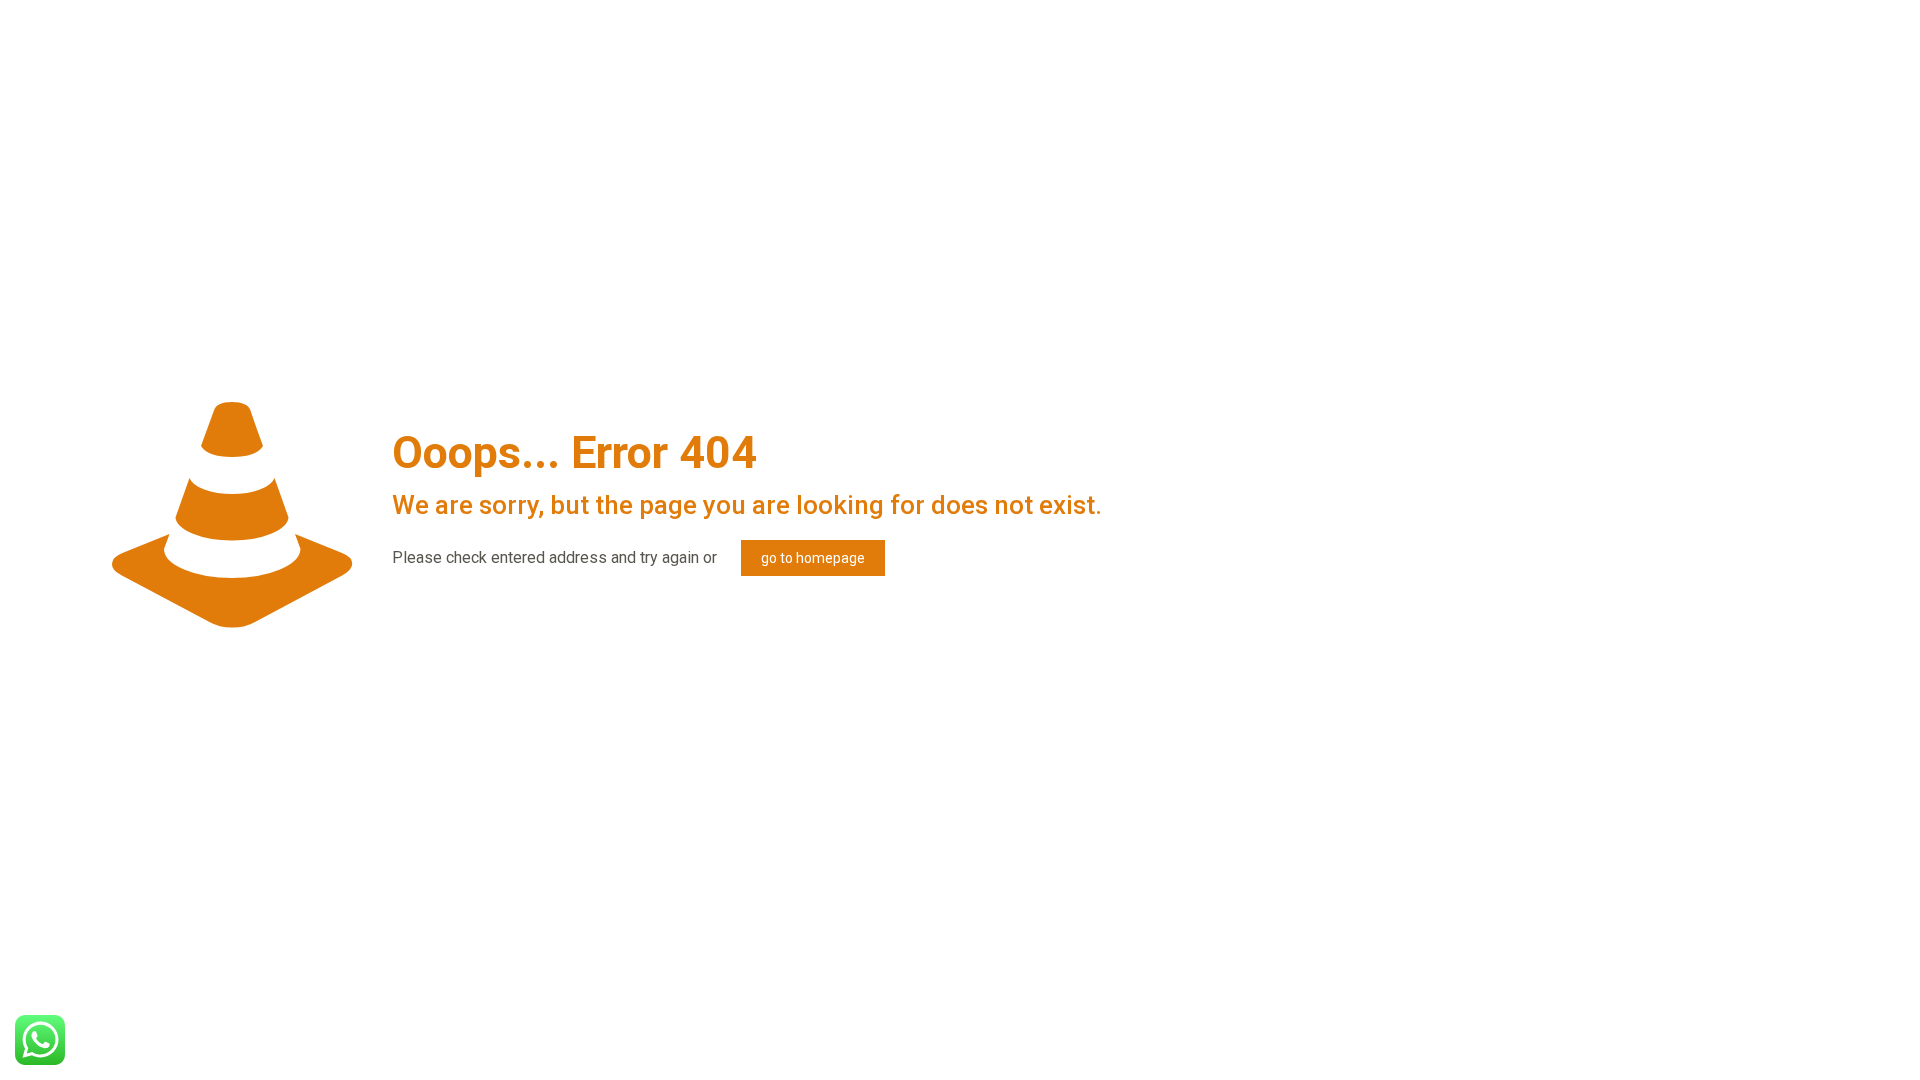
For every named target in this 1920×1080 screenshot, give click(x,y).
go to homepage (813, 558)
